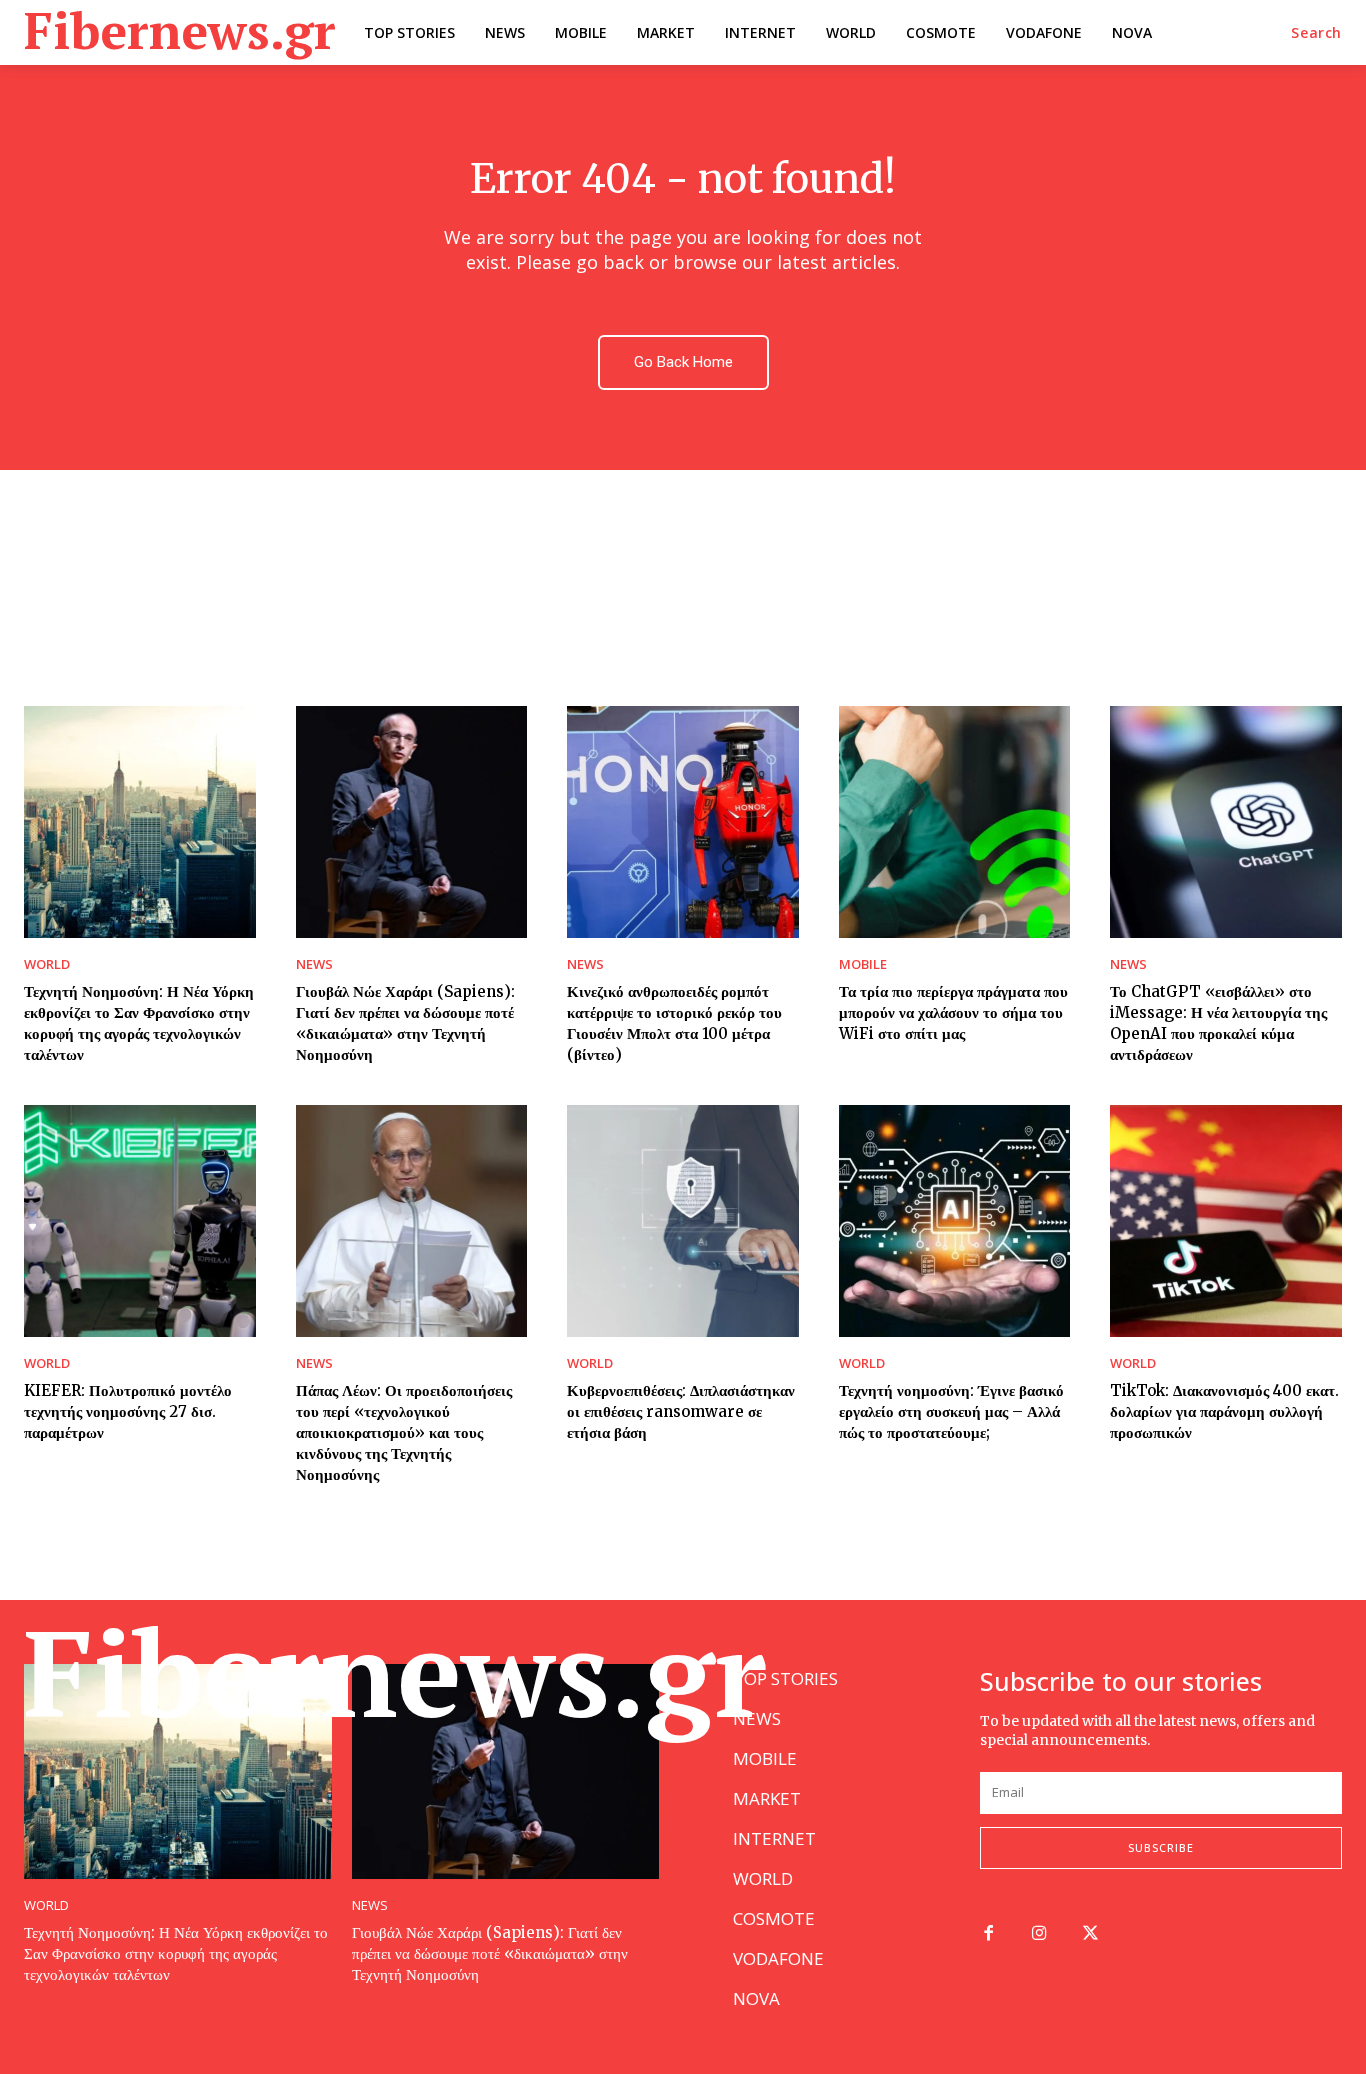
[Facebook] (988, 1934)
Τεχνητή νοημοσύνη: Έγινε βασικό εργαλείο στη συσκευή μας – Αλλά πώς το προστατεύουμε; (951, 1411)
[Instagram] (1039, 1934)
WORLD (47, 964)
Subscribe (1161, 1847)
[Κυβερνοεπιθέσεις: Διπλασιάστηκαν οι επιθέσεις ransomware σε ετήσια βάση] (683, 1221)
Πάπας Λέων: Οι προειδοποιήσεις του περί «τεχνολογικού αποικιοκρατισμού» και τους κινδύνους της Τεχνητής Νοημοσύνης (404, 1432)
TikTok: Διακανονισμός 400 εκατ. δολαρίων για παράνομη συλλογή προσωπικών (1224, 1411)
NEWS (314, 964)
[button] (1316, 33)
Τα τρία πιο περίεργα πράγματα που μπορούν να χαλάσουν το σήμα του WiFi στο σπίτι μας (953, 1012)
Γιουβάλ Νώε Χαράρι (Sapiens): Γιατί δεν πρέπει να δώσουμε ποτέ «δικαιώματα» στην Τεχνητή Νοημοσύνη (490, 1953)
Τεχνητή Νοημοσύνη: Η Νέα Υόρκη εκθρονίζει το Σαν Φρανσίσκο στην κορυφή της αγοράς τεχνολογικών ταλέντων (176, 1953)
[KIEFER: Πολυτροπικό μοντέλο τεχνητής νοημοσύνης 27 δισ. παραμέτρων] (140, 1221)
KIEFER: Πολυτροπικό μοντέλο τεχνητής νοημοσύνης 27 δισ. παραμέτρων (128, 1411)
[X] (1090, 1934)
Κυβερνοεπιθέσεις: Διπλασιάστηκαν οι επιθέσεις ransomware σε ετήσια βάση (681, 1411)
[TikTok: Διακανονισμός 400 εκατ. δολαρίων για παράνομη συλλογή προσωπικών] (1226, 1221)
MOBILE (863, 964)
